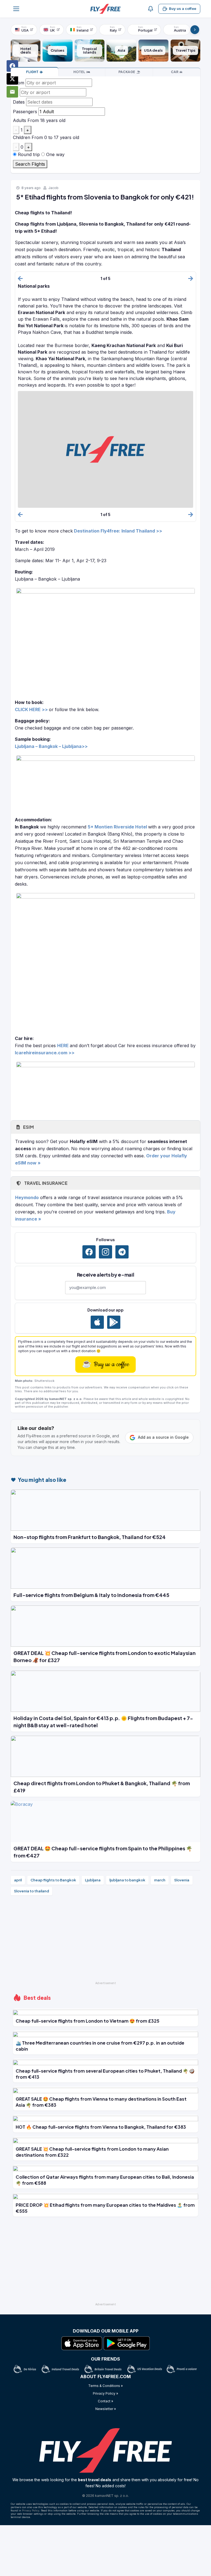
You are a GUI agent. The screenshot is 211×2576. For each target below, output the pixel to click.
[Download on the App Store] (97, 1322)
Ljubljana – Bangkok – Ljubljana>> (51, 746)
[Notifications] (151, 9)
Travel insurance (45, 1183)
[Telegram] (122, 1252)
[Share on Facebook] (12, 66)
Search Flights (30, 164)
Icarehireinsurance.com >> (45, 1053)
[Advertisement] (105, 1941)
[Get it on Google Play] (114, 1322)
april (18, 1880)
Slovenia (182, 1880)
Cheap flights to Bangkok (53, 1880)
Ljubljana (93, 1880)
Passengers (25, 112)
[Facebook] (89, 1252)
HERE (63, 1046)
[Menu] (16, 9)
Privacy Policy (31, 2510)
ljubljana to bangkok (127, 1880)
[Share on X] (12, 79)
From (19, 83)
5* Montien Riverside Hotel (117, 827)
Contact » (105, 2401)
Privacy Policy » (105, 2393)
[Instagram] (105, 1252)
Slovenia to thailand (31, 1891)
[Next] (195, 30)
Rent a (175, 72)
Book (32, 72)
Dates (19, 102)
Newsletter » (106, 2409)
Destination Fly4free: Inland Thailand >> (118, 531)
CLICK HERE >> (31, 709)
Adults (20, 120)
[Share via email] (12, 92)
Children (22, 137)
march (160, 1880)
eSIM (28, 1127)
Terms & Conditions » (105, 2386)
